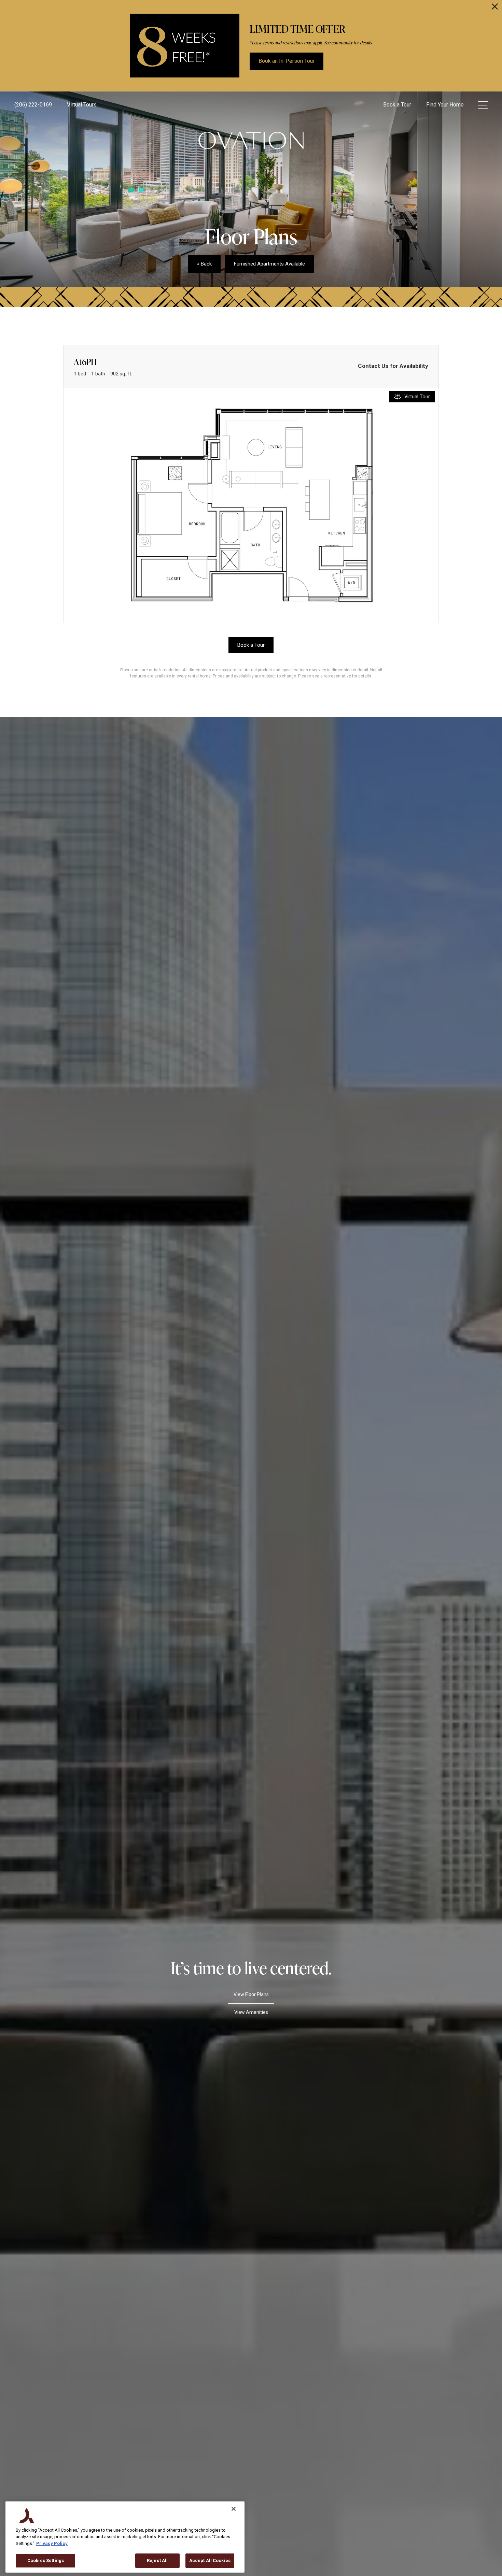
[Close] (234, 2509)
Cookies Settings (46, 2560)
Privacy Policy (52, 2543)
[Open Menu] (483, 105)
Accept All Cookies (210, 2560)
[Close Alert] (495, 8)
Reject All (157, 2560)
